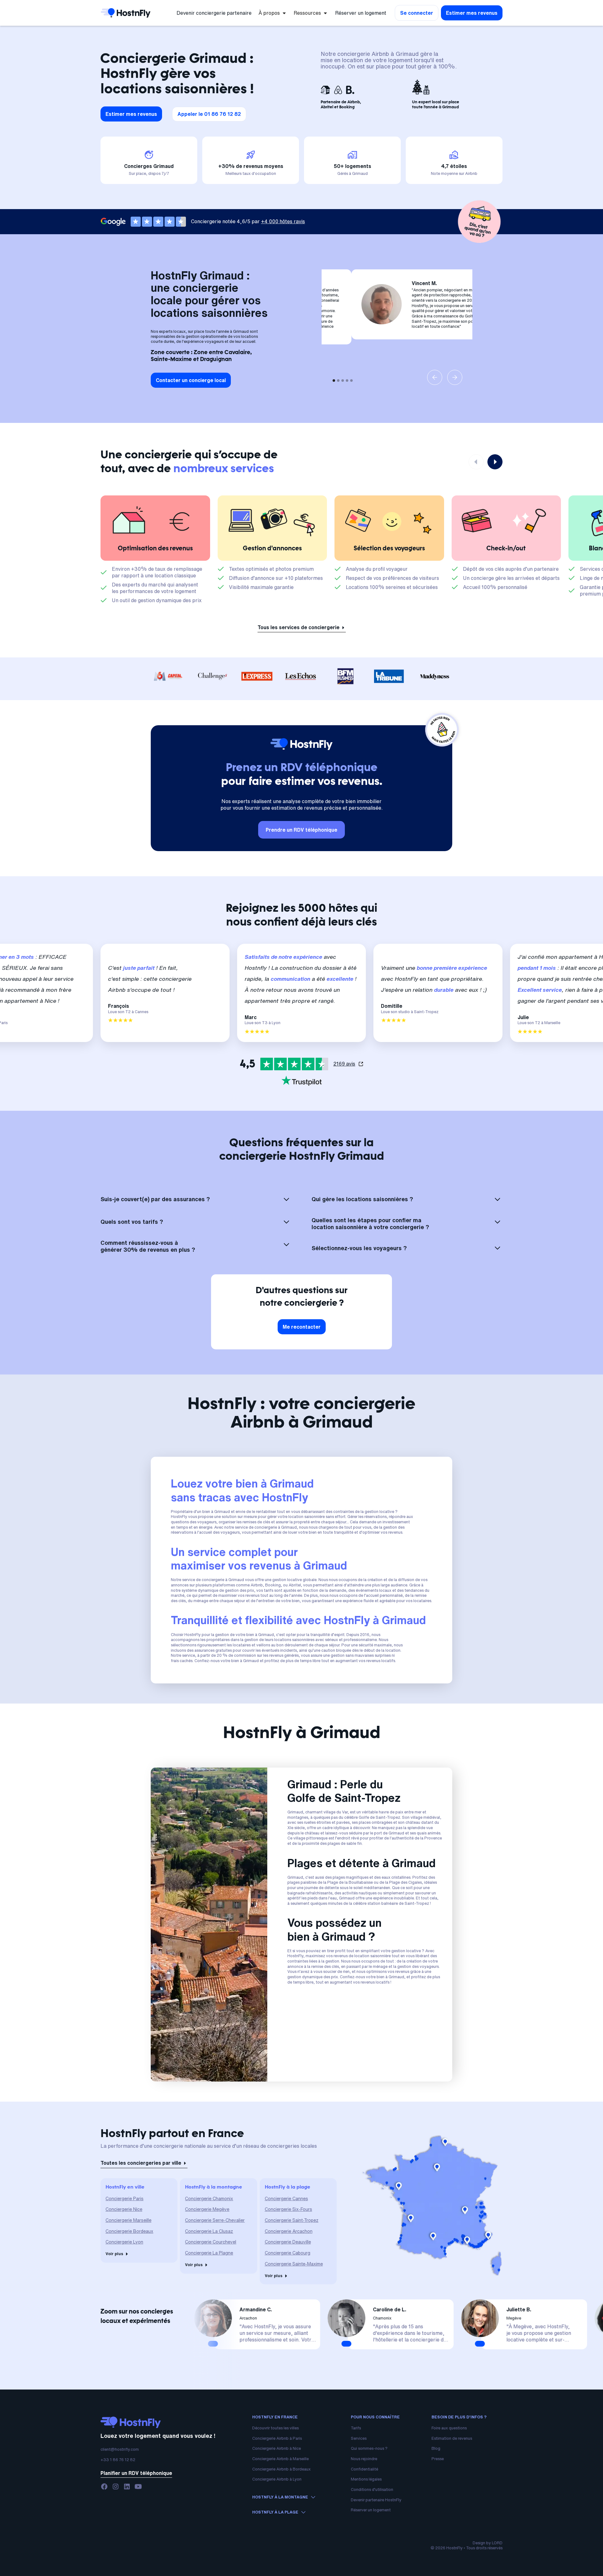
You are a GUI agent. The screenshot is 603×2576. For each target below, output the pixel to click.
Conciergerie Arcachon (289, 2231)
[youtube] (138, 2487)
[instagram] (116, 2487)
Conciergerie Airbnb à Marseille (280, 2459)
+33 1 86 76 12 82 (118, 2460)
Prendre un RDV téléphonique (301, 830)
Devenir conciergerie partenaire (214, 13)
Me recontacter (302, 1327)
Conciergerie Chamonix (209, 2198)
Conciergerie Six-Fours (288, 2209)
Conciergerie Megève (207, 2209)
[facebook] (104, 2487)
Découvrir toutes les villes (275, 2428)
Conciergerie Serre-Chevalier (215, 2220)
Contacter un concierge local (191, 380)
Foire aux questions (449, 2428)
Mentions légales (366, 2479)
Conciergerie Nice (124, 2209)
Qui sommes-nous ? (369, 2448)
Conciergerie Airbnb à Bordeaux (281, 2469)
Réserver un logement (361, 13)
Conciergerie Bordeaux (129, 2231)
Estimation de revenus (452, 2438)
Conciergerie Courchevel (211, 2242)
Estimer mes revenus (472, 13)
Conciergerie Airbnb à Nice (277, 2448)
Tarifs (356, 2428)
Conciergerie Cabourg (288, 2253)
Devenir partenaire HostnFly (376, 2500)
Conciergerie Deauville (288, 2242)
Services (359, 2438)
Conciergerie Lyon (124, 2242)
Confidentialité (364, 2469)
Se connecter (417, 13)
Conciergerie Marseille (128, 2220)
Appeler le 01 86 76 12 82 (209, 114)
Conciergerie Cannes (286, 2198)
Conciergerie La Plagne (209, 2253)
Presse (438, 2459)
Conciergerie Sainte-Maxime (294, 2264)
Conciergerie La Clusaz (209, 2231)
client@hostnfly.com (120, 2449)
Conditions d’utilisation (372, 2490)
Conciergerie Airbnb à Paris (277, 2438)
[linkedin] (127, 2487)
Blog (436, 2448)
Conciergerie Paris (125, 2198)
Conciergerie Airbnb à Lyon (277, 2479)
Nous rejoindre (364, 2459)
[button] (273, 13)
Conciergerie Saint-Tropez (292, 2220)
